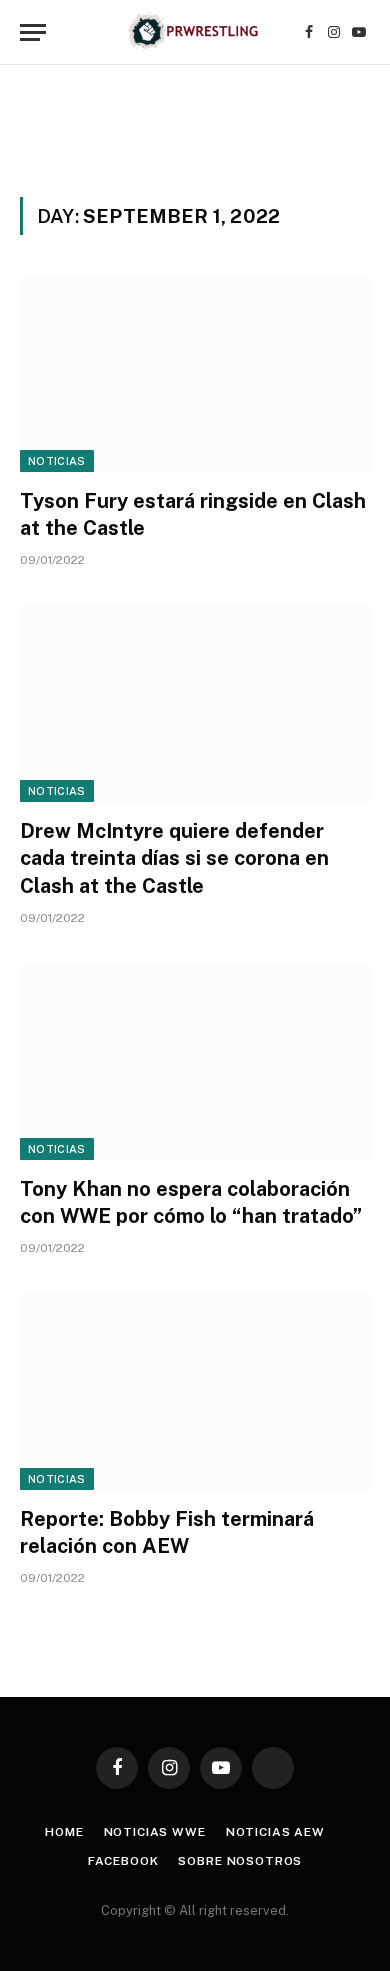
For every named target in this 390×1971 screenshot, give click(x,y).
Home (64, 1832)
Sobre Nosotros (240, 1861)
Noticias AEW (275, 1832)
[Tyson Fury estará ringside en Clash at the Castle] (195, 373)
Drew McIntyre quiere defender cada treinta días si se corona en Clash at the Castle (174, 858)
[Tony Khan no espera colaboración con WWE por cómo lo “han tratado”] (195, 1061)
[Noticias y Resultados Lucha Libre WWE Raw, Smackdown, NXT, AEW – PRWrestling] (194, 32)
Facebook (123, 1861)
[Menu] (33, 32)
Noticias (57, 461)
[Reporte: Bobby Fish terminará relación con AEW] (195, 1391)
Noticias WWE (155, 1832)
